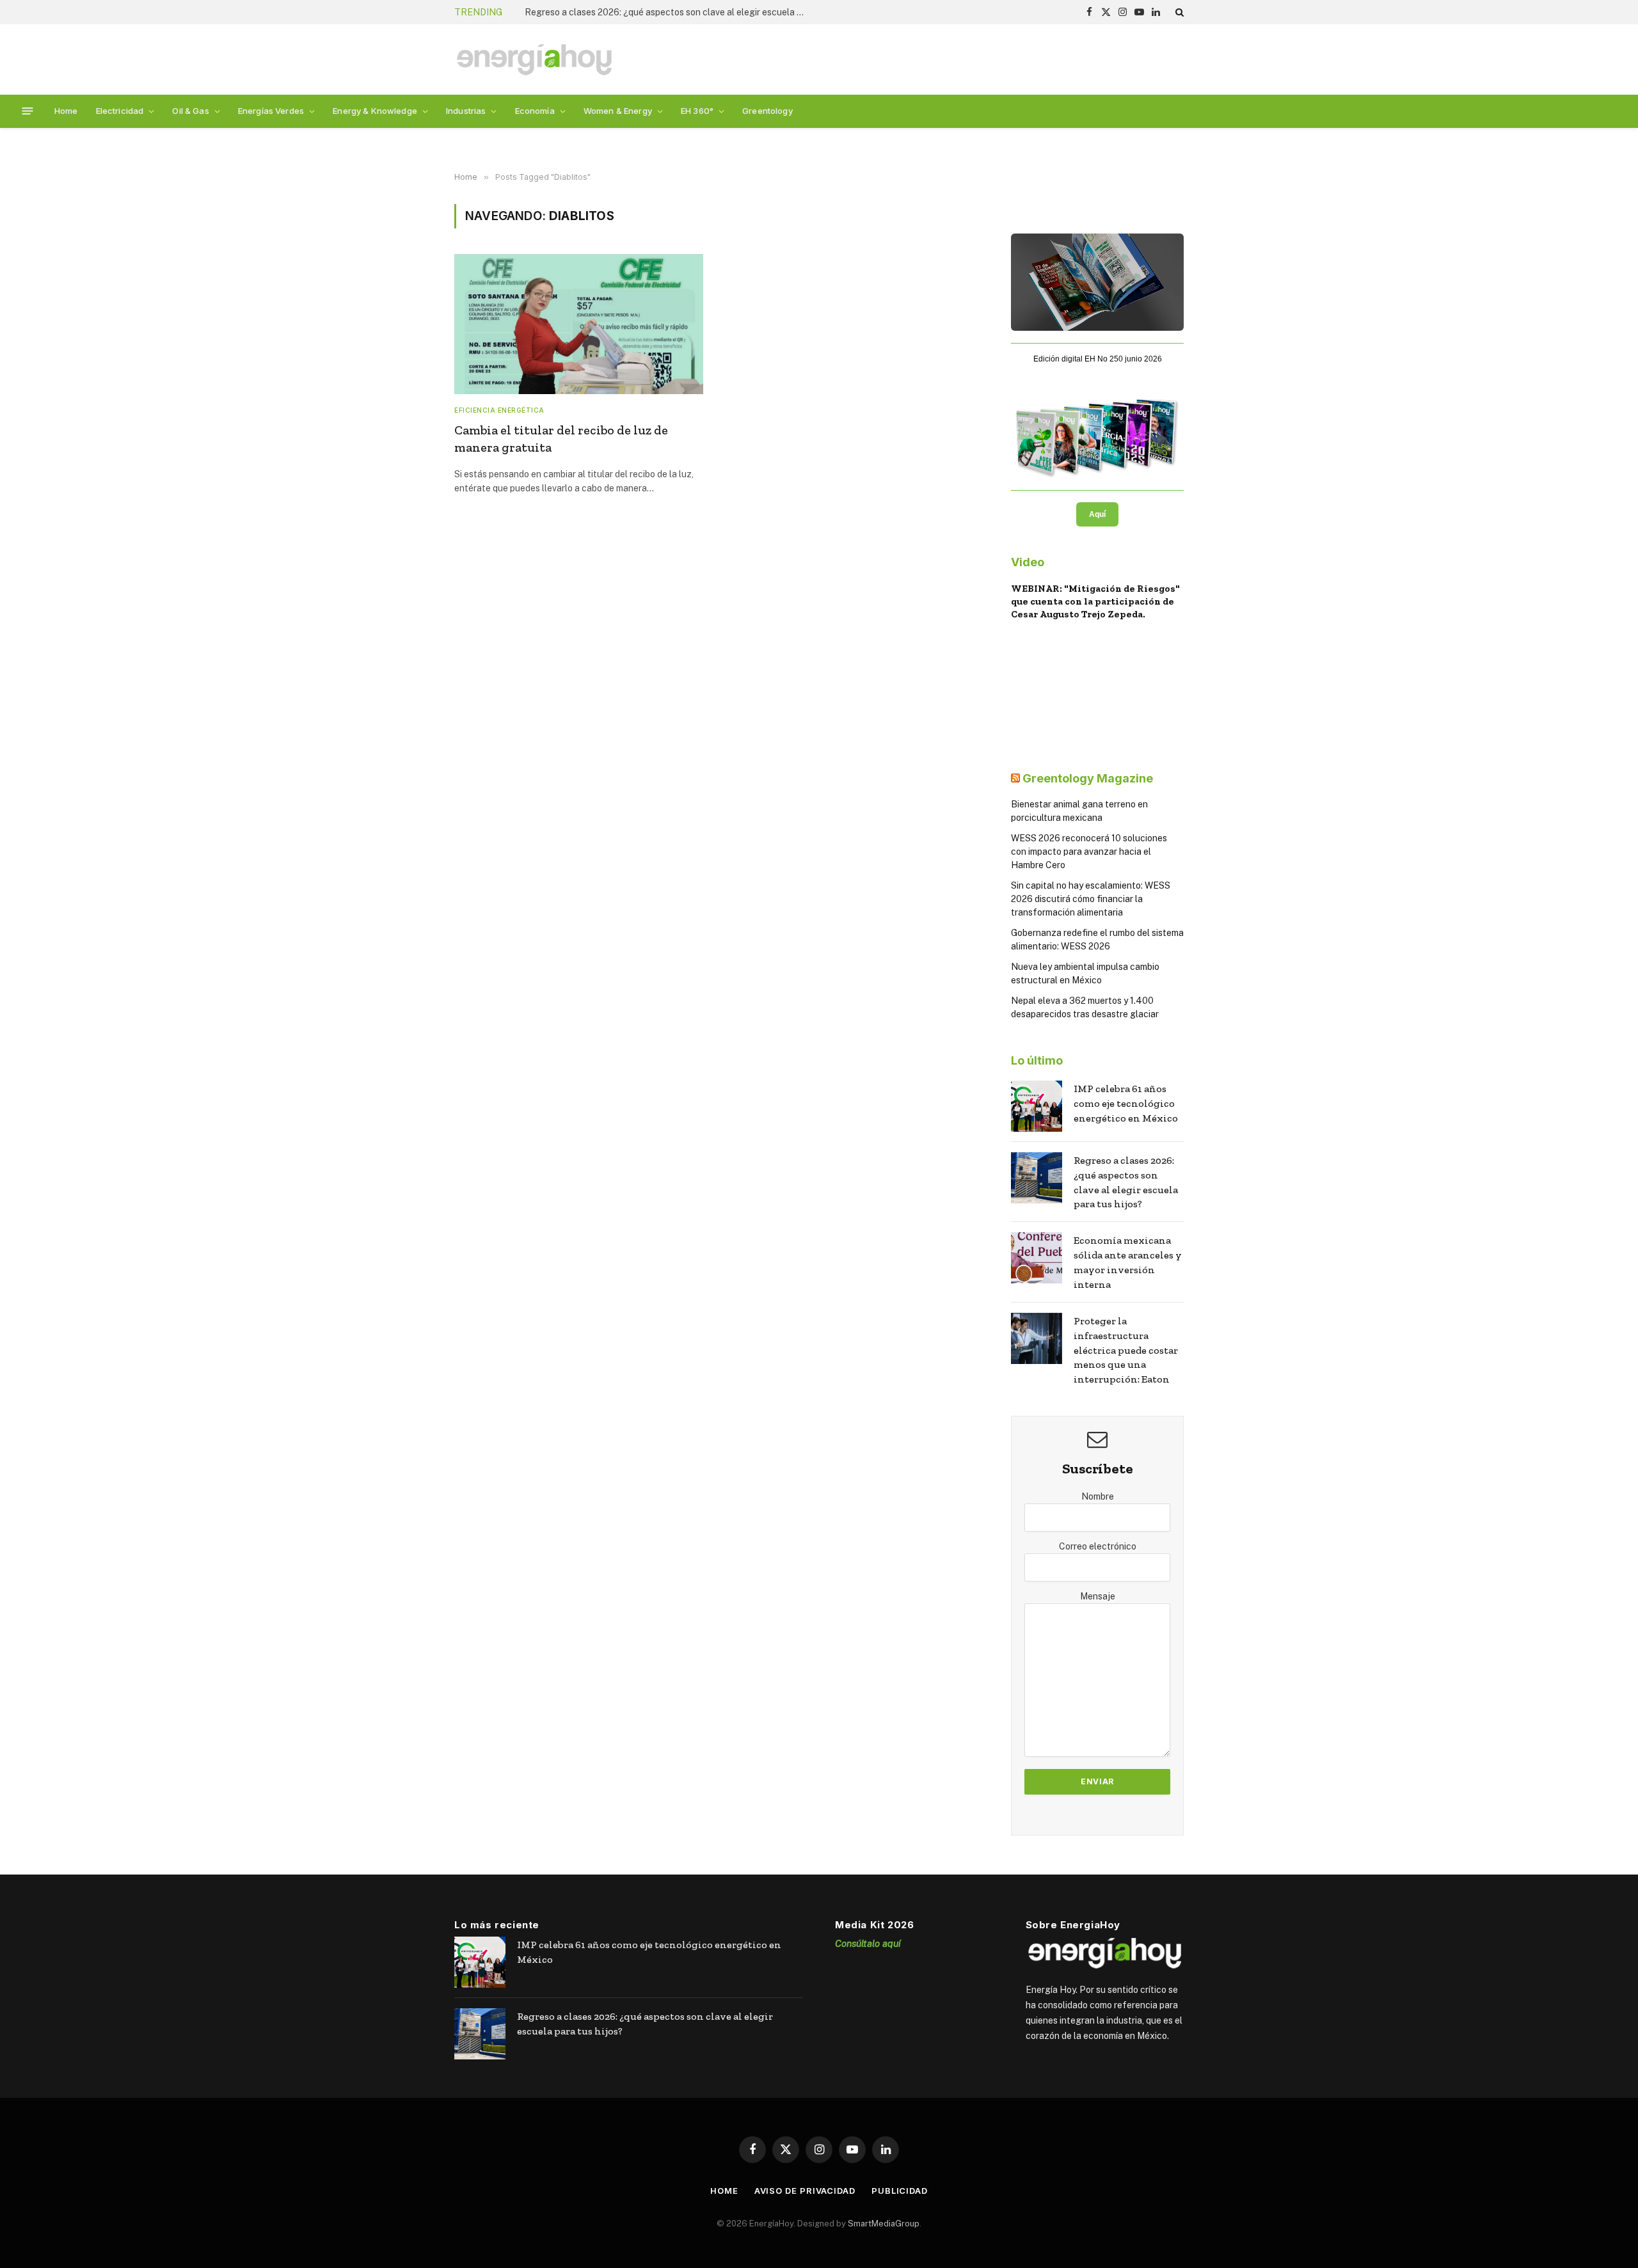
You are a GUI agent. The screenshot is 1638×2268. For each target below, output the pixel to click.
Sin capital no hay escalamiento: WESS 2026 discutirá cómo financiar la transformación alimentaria (1091, 899)
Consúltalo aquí (868, 1943)
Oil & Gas (190, 111)
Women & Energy (618, 111)
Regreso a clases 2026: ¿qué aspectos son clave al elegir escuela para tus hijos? (669, 12)
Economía (535, 111)
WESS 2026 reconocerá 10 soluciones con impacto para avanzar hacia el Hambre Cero (1089, 852)
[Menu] (28, 111)
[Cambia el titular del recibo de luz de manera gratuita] (579, 324)
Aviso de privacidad (805, 2191)
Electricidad (120, 111)
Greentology (767, 111)
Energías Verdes (271, 111)
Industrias (466, 111)
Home (66, 111)
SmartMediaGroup (884, 2223)
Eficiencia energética (499, 410)
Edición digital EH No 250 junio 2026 (1098, 359)
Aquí (1097, 514)
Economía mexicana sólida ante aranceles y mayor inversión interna (1128, 1262)
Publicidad (900, 2191)
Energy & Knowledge (375, 111)
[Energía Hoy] (534, 60)
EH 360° (697, 111)
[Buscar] (1178, 12)
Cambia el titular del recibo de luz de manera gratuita (561, 439)
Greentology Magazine (1088, 778)
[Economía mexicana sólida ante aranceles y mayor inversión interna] (1037, 1258)
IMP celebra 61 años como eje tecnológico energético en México (1126, 1103)
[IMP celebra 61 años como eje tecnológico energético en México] (1037, 1106)
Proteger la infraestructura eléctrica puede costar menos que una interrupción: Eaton (1126, 1350)
